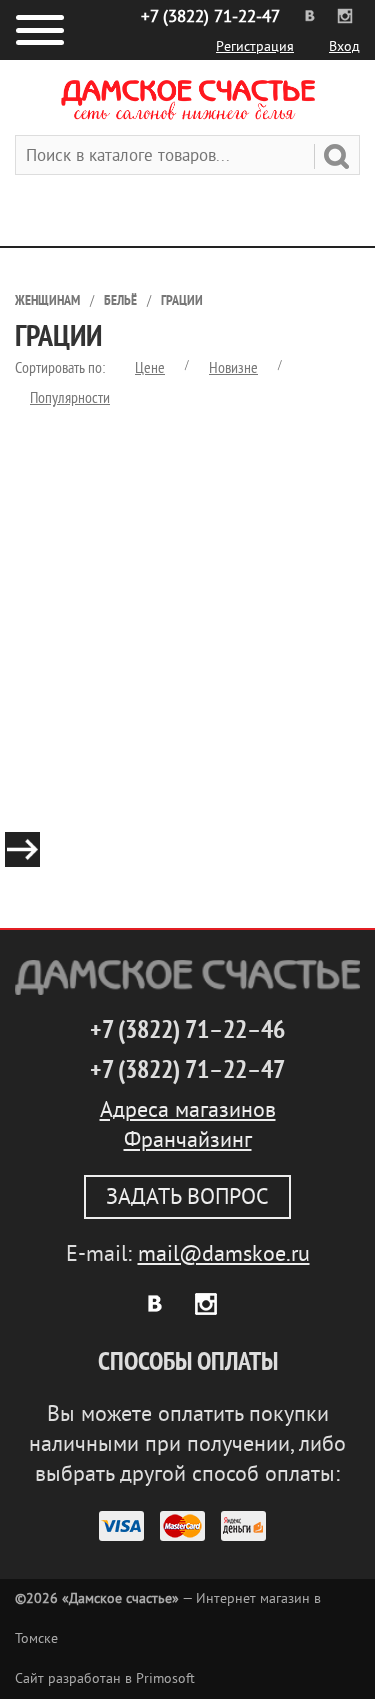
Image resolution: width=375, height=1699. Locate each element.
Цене (150, 368)
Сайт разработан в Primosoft (105, 1678)
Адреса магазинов (188, 1110)
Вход (344, 46)
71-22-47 (210, 16)
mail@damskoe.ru (224, 1254)
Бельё (120, 300)
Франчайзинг (188, 1140)
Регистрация (255, 46)
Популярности (70, 398)
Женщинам (47, 300)
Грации (182, 300)
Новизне (233, 368)
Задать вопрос (187, 1197)
